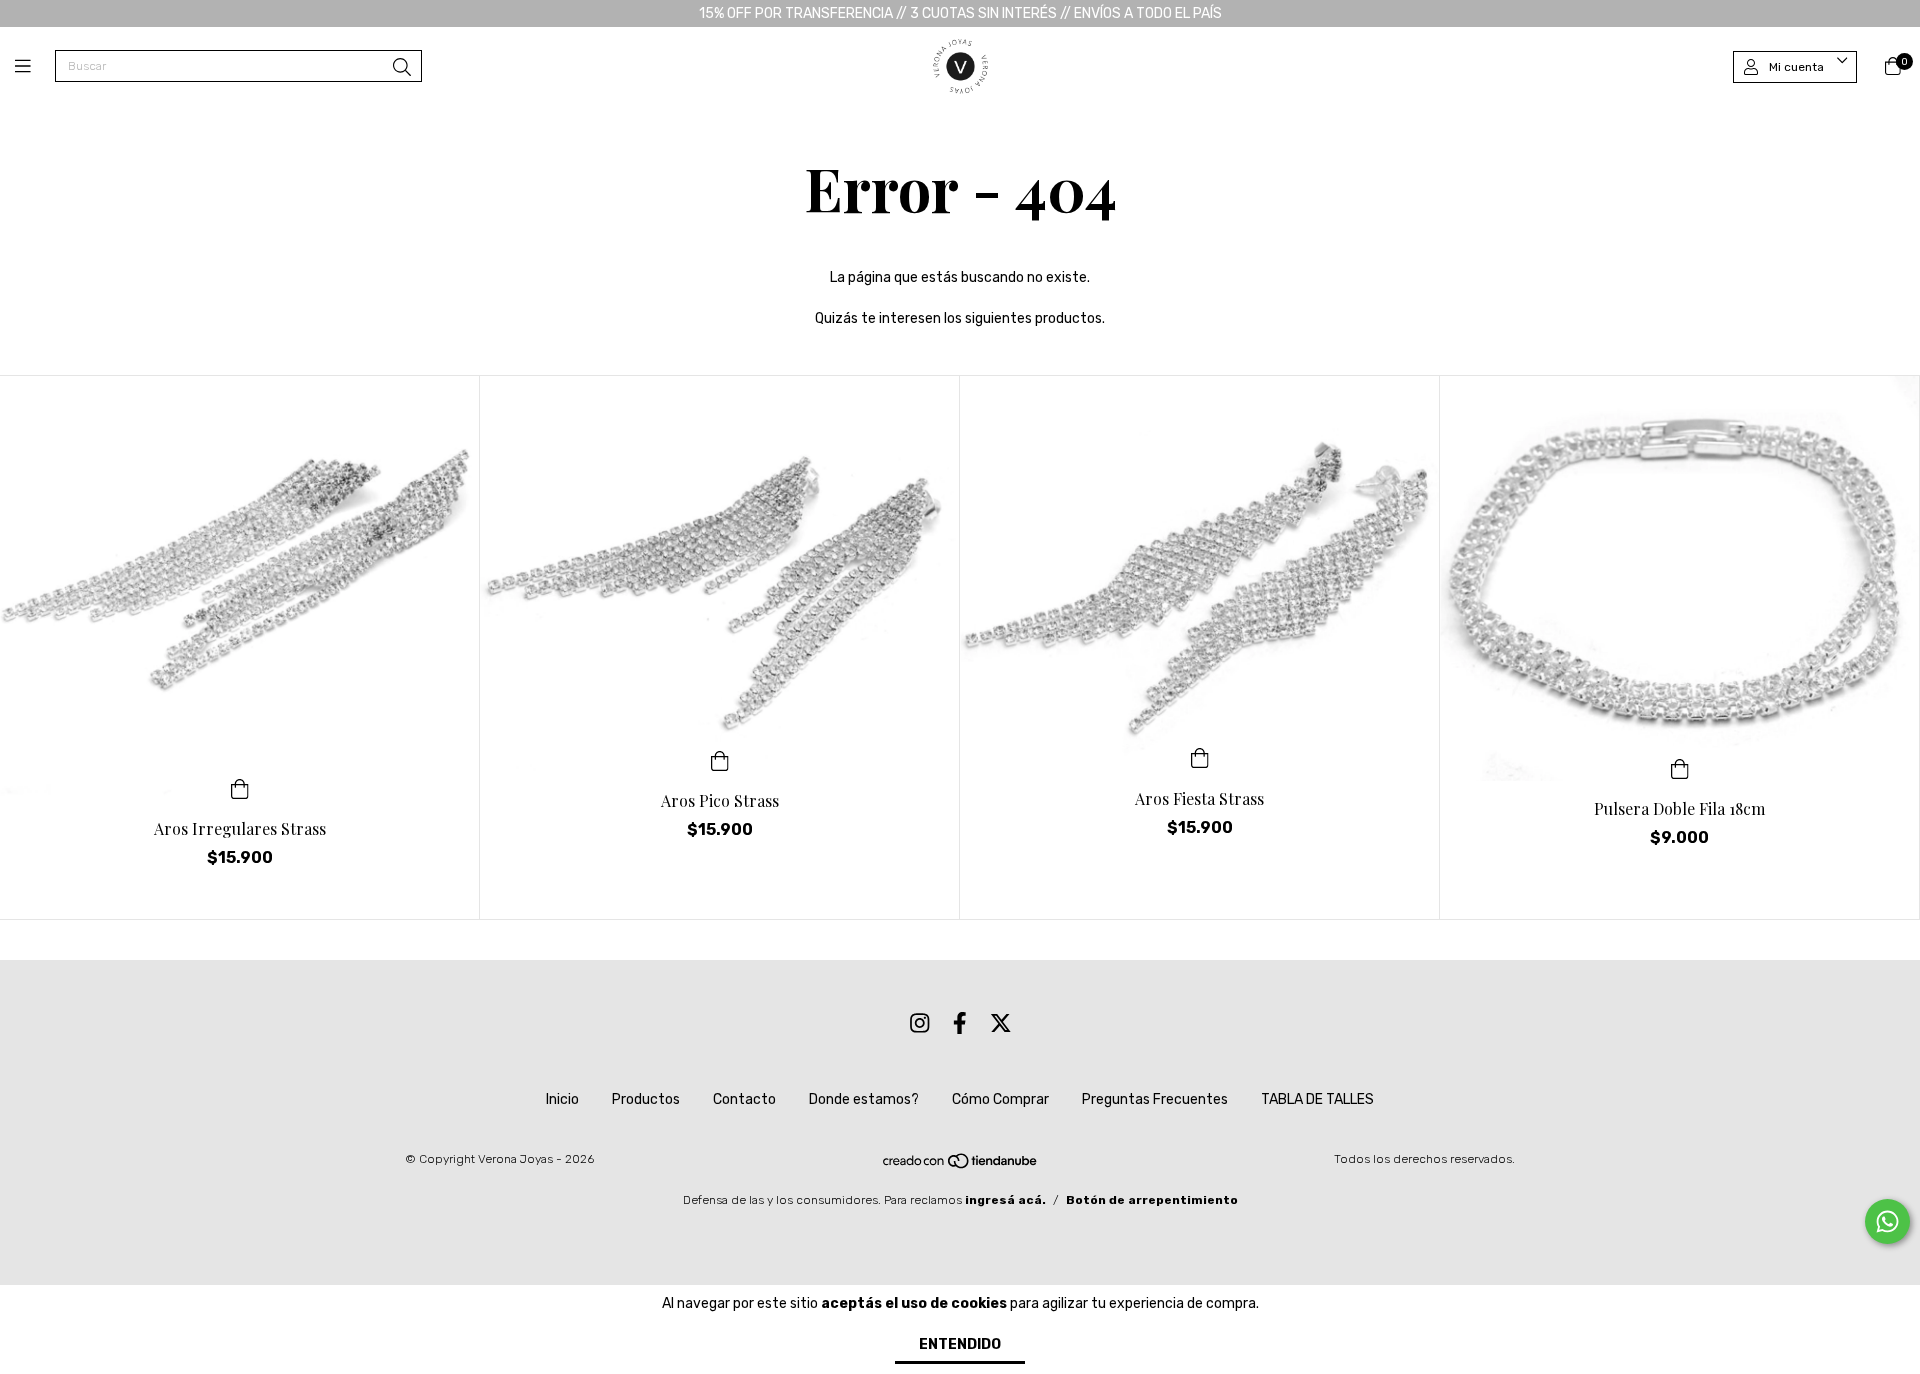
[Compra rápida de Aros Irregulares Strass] (240, 787)
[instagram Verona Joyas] (920, 1023)
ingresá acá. (1005, 1200)
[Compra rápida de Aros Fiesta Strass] (1200, 757)
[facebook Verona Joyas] (960, 1023)
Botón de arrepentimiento (1152, 1200)
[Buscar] (402, 68)
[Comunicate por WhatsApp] (1887, 1221)
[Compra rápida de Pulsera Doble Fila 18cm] (1680, 767)
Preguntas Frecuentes (1155, 1099)
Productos (646, 1099)
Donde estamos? (864, 1099)
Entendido (960, 1344)
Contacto (744, 1099)
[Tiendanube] (961, 1166)
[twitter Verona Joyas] (1001, 1023)
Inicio (562, 1099)
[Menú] (35, 67)
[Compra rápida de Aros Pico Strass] (720, 759)
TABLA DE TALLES (1317, 1099)
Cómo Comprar (1000, 1099)
